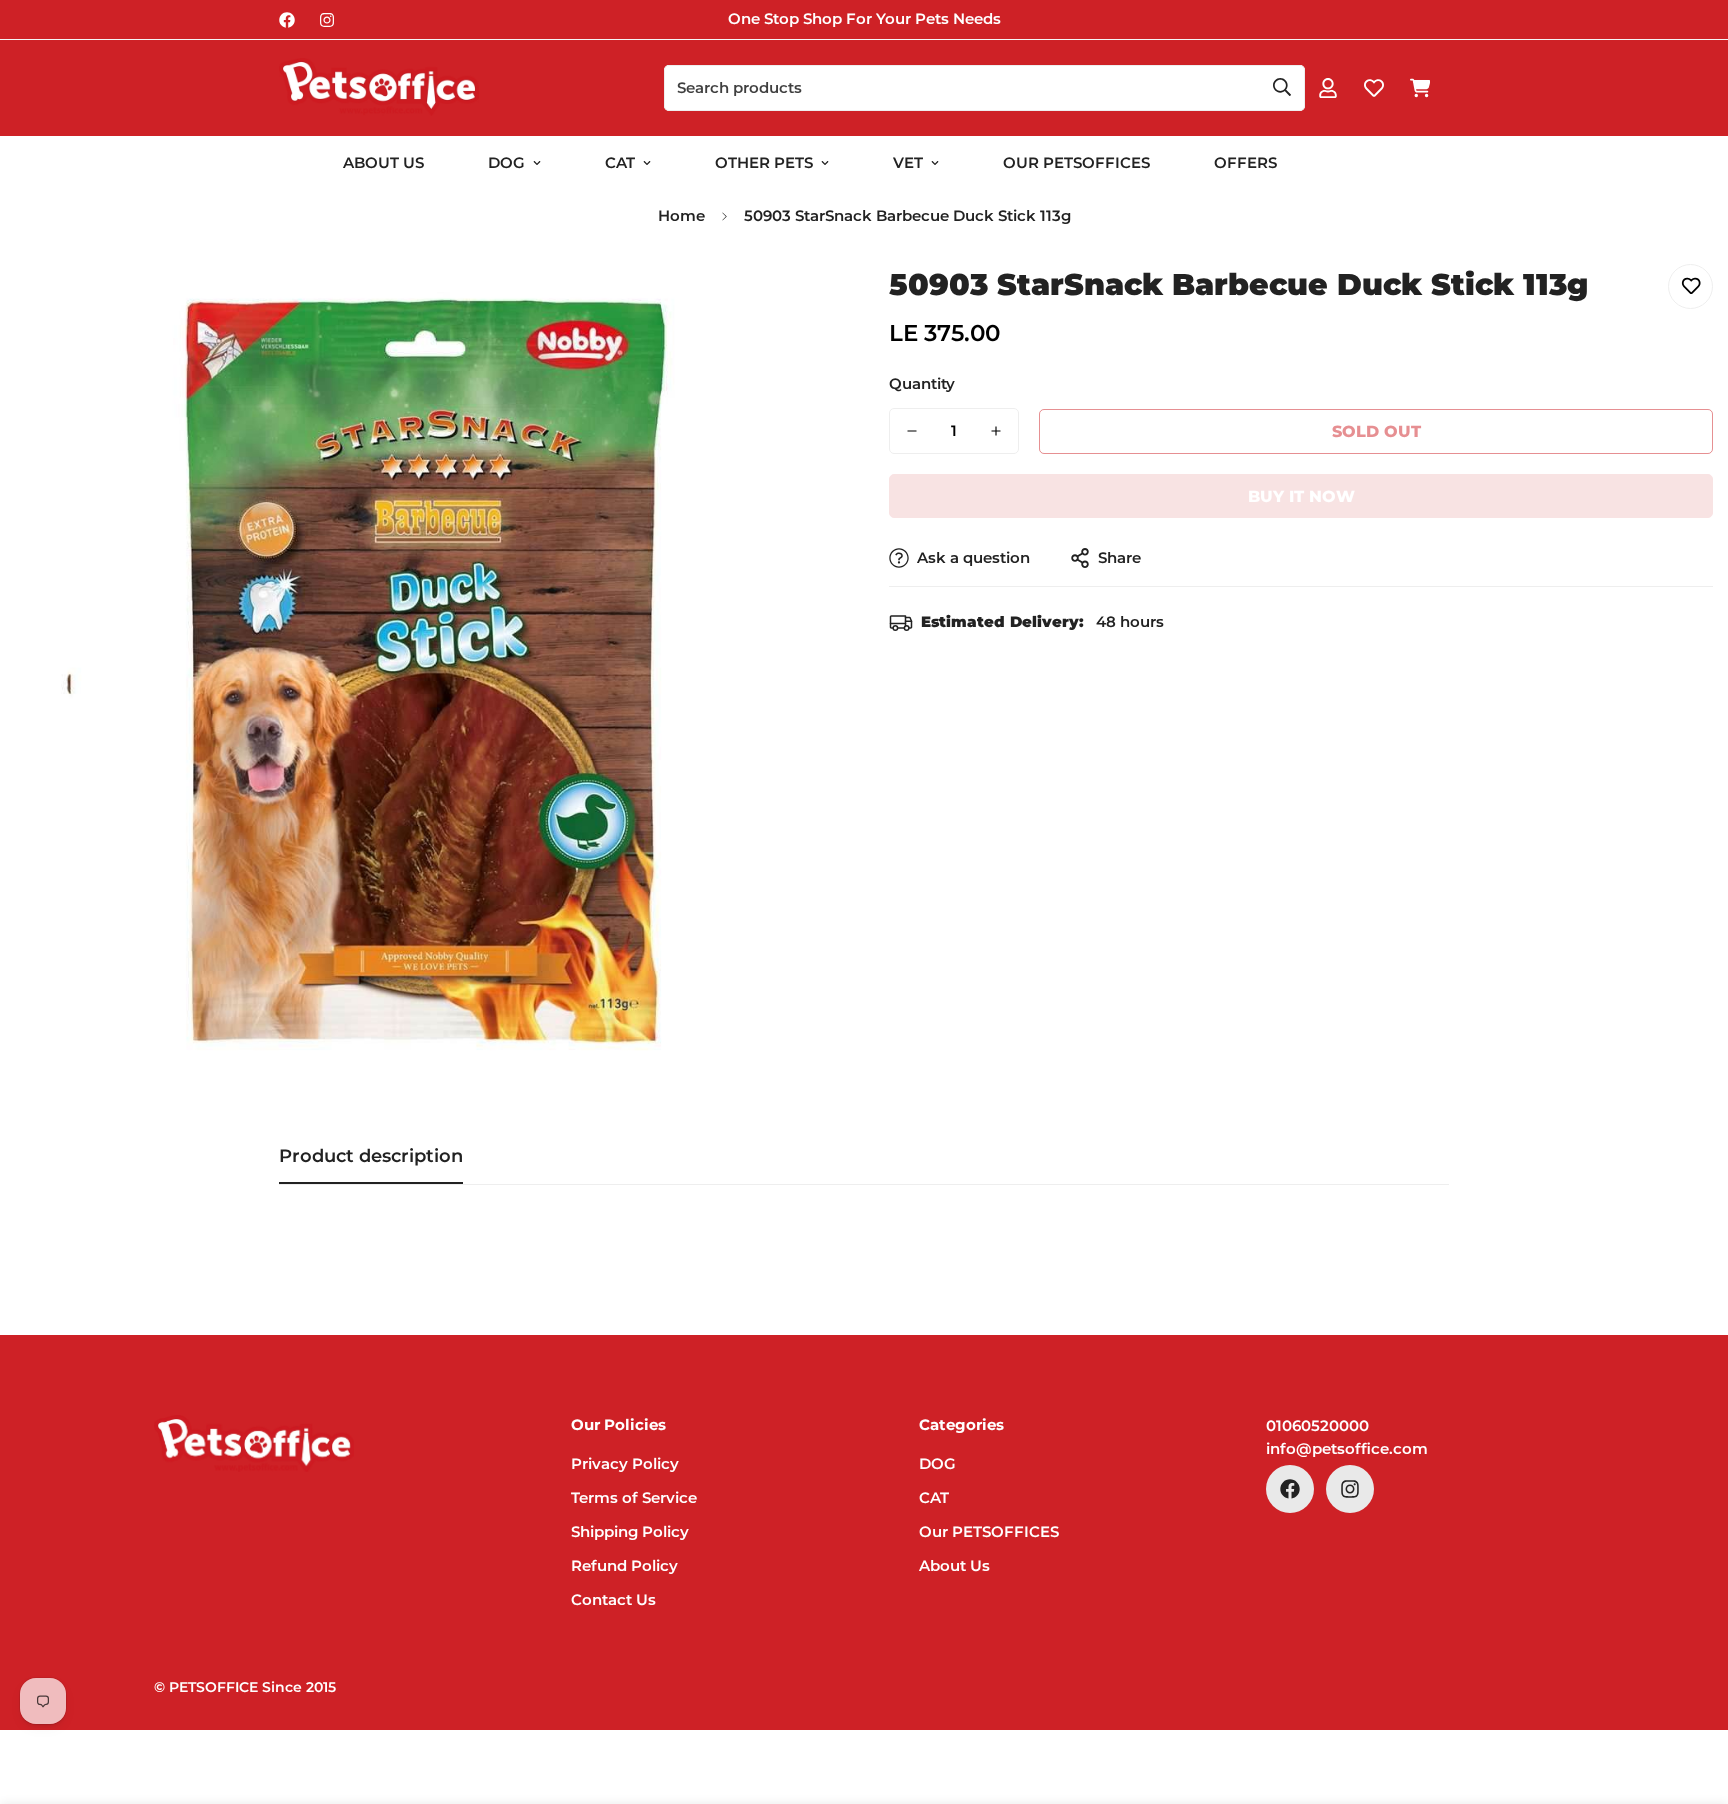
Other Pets (764, 162)
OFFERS (1245, 162)
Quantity (922, 383)
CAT (620, 162)
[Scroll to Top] (1689, 1695)
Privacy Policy (625, 1462)
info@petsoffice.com (1347, 1447)
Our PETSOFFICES (989, 1530)
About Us (383, 162)
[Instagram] (327, 20)
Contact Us (613, 1598)
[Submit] (1282, 87)
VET (908, 162)
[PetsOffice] (379, 88)
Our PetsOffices (1076, 162)
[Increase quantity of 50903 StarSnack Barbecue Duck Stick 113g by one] (996, 431)
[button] (1420, 88)
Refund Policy (624, 1564)
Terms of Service (634, 1496)
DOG (506, 162)
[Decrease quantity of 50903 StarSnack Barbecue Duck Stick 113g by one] (912, 431)
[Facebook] (287, 20)
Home (681, 215)
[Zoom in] (796, 301)
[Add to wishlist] (1690, 286)
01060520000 (1317, 1425)
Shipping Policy (630, 1530)
